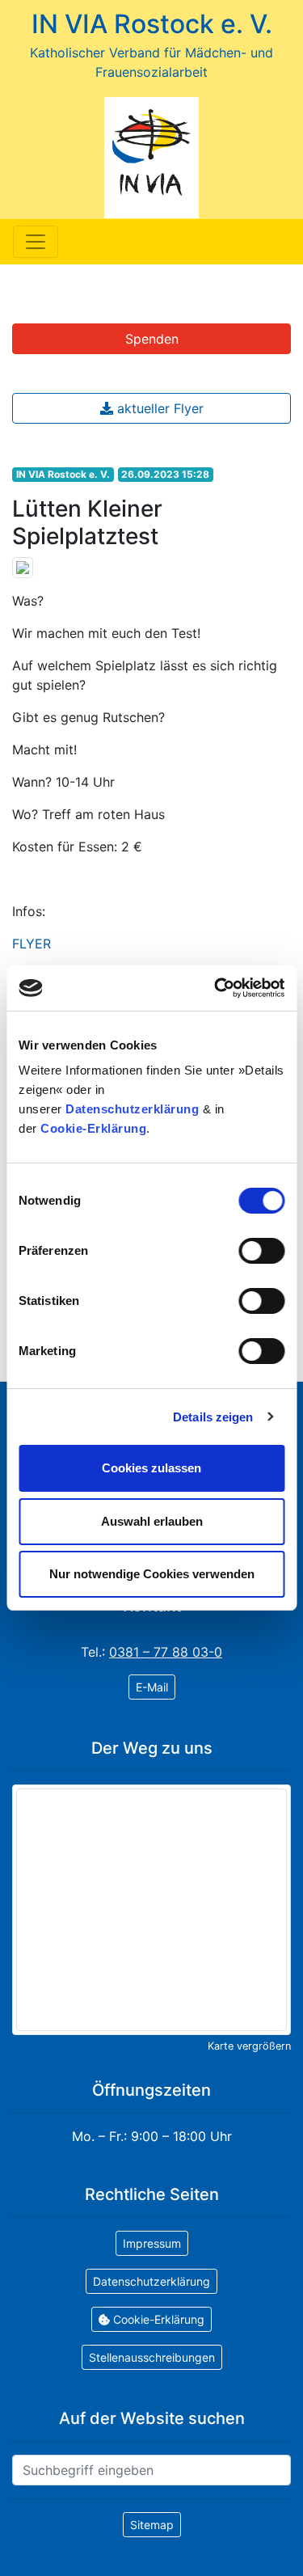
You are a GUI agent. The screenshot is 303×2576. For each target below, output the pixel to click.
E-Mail (152, 1687)
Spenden (152, 339)
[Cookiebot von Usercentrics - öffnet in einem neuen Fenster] (216, 988)
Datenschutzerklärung (132, 1109)
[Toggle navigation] (36, 242)
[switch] (261, 1251)
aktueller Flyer (158, 408)
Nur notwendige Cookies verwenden (152, 1574)
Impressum (152, 2243)
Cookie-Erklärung (93, 1128)
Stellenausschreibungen (152, 2357)
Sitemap (152, 2525)
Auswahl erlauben (152, 1521)
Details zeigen (213, 1417)
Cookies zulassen (151, 1468)
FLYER (32, 944)
